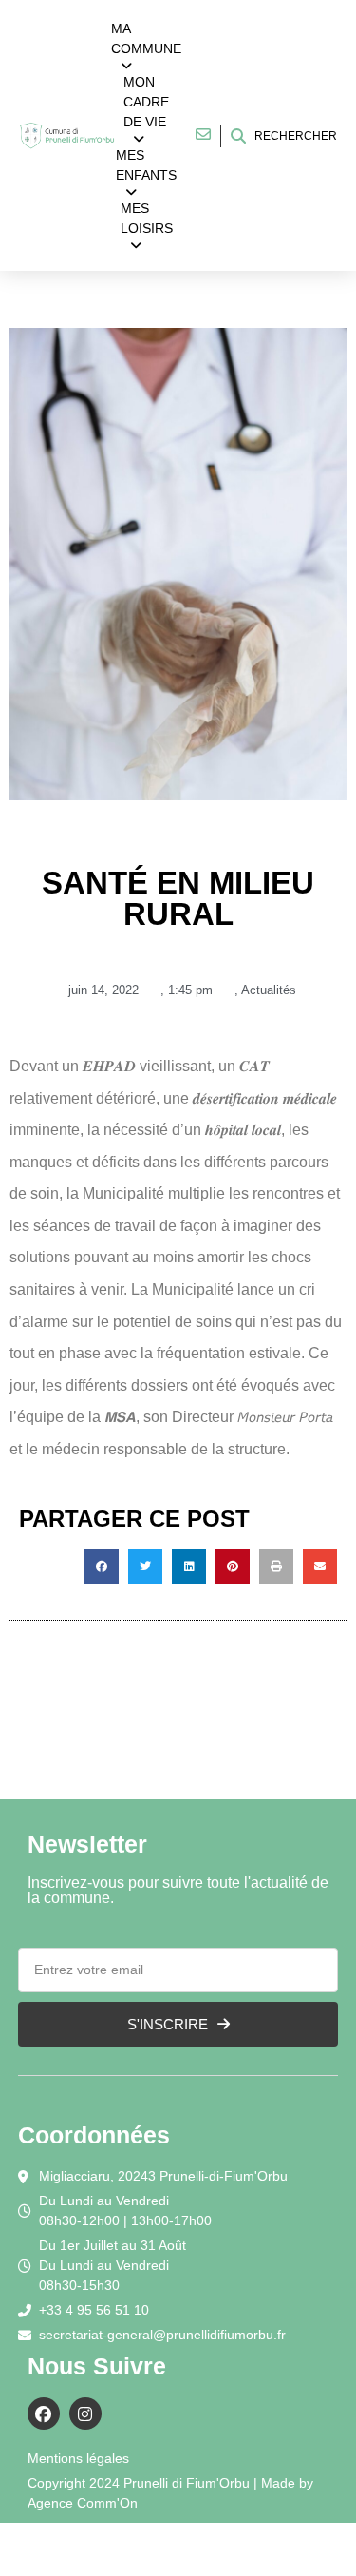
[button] (102, 1567)
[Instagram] (85, 2413)
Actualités (269, 990)
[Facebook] (44, 2413)
